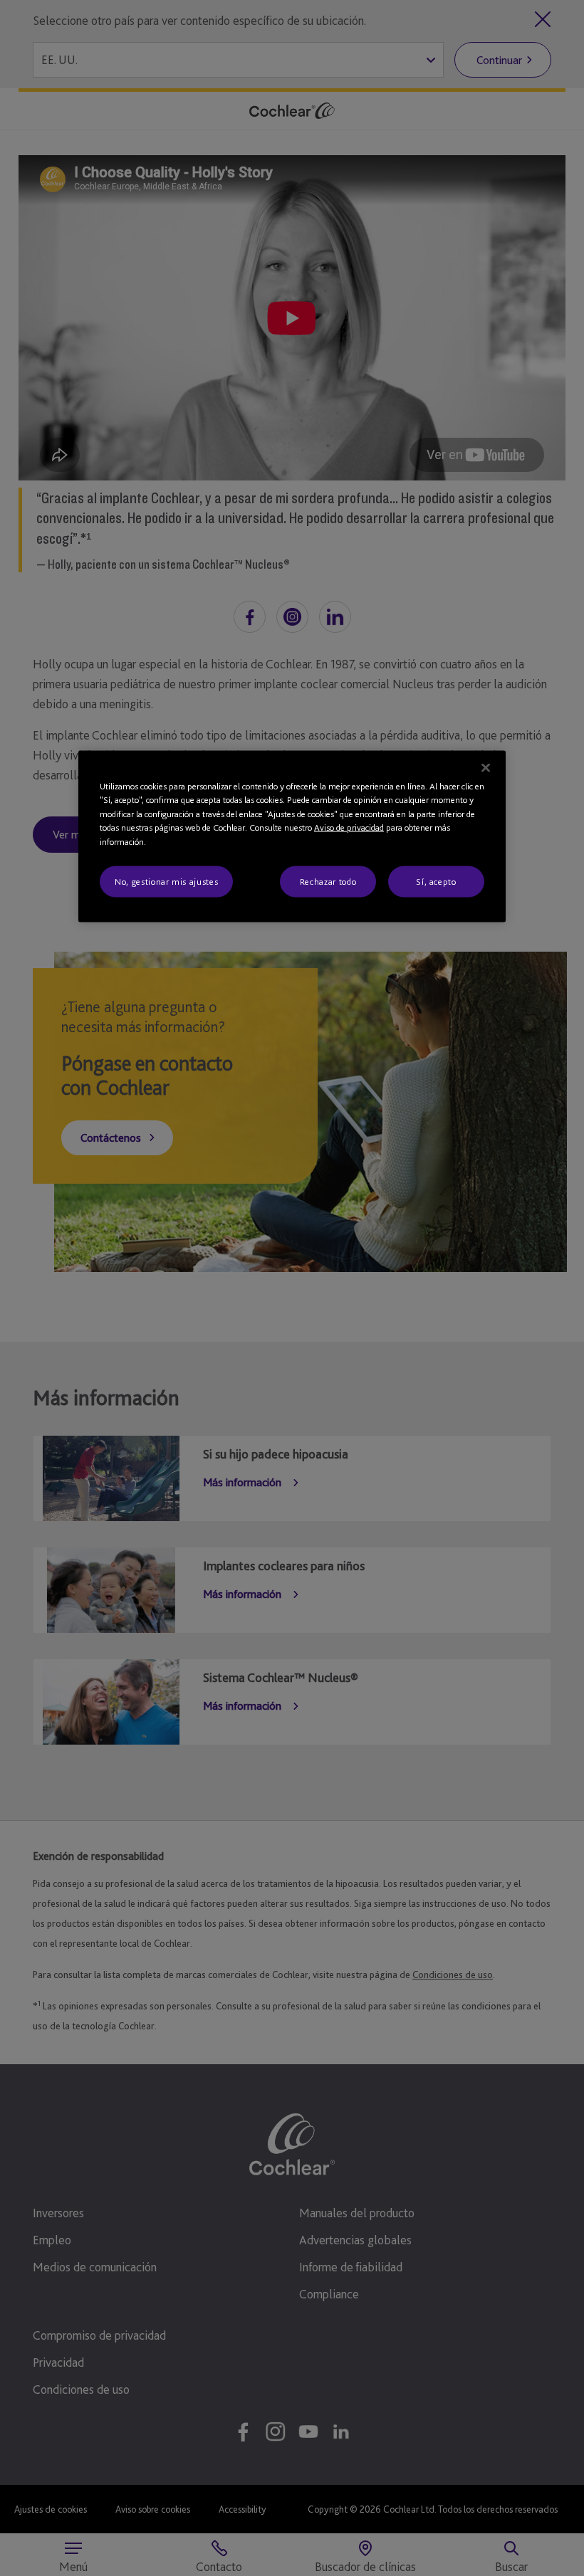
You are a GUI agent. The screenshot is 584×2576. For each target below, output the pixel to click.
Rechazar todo (328, 882)
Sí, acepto (436, 882)
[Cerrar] (486, 767)
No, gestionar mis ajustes (166, 882)
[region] (292, 836)
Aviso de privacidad (349, 827)
